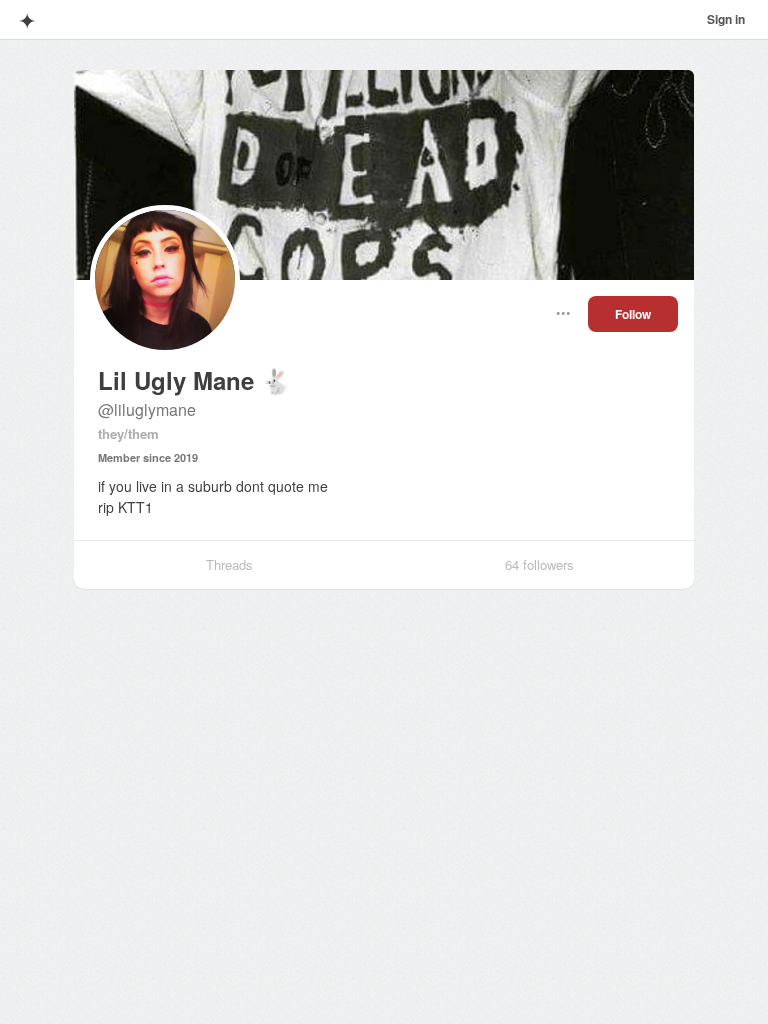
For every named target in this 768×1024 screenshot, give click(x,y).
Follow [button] (633, 314)
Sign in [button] (726, 19)
